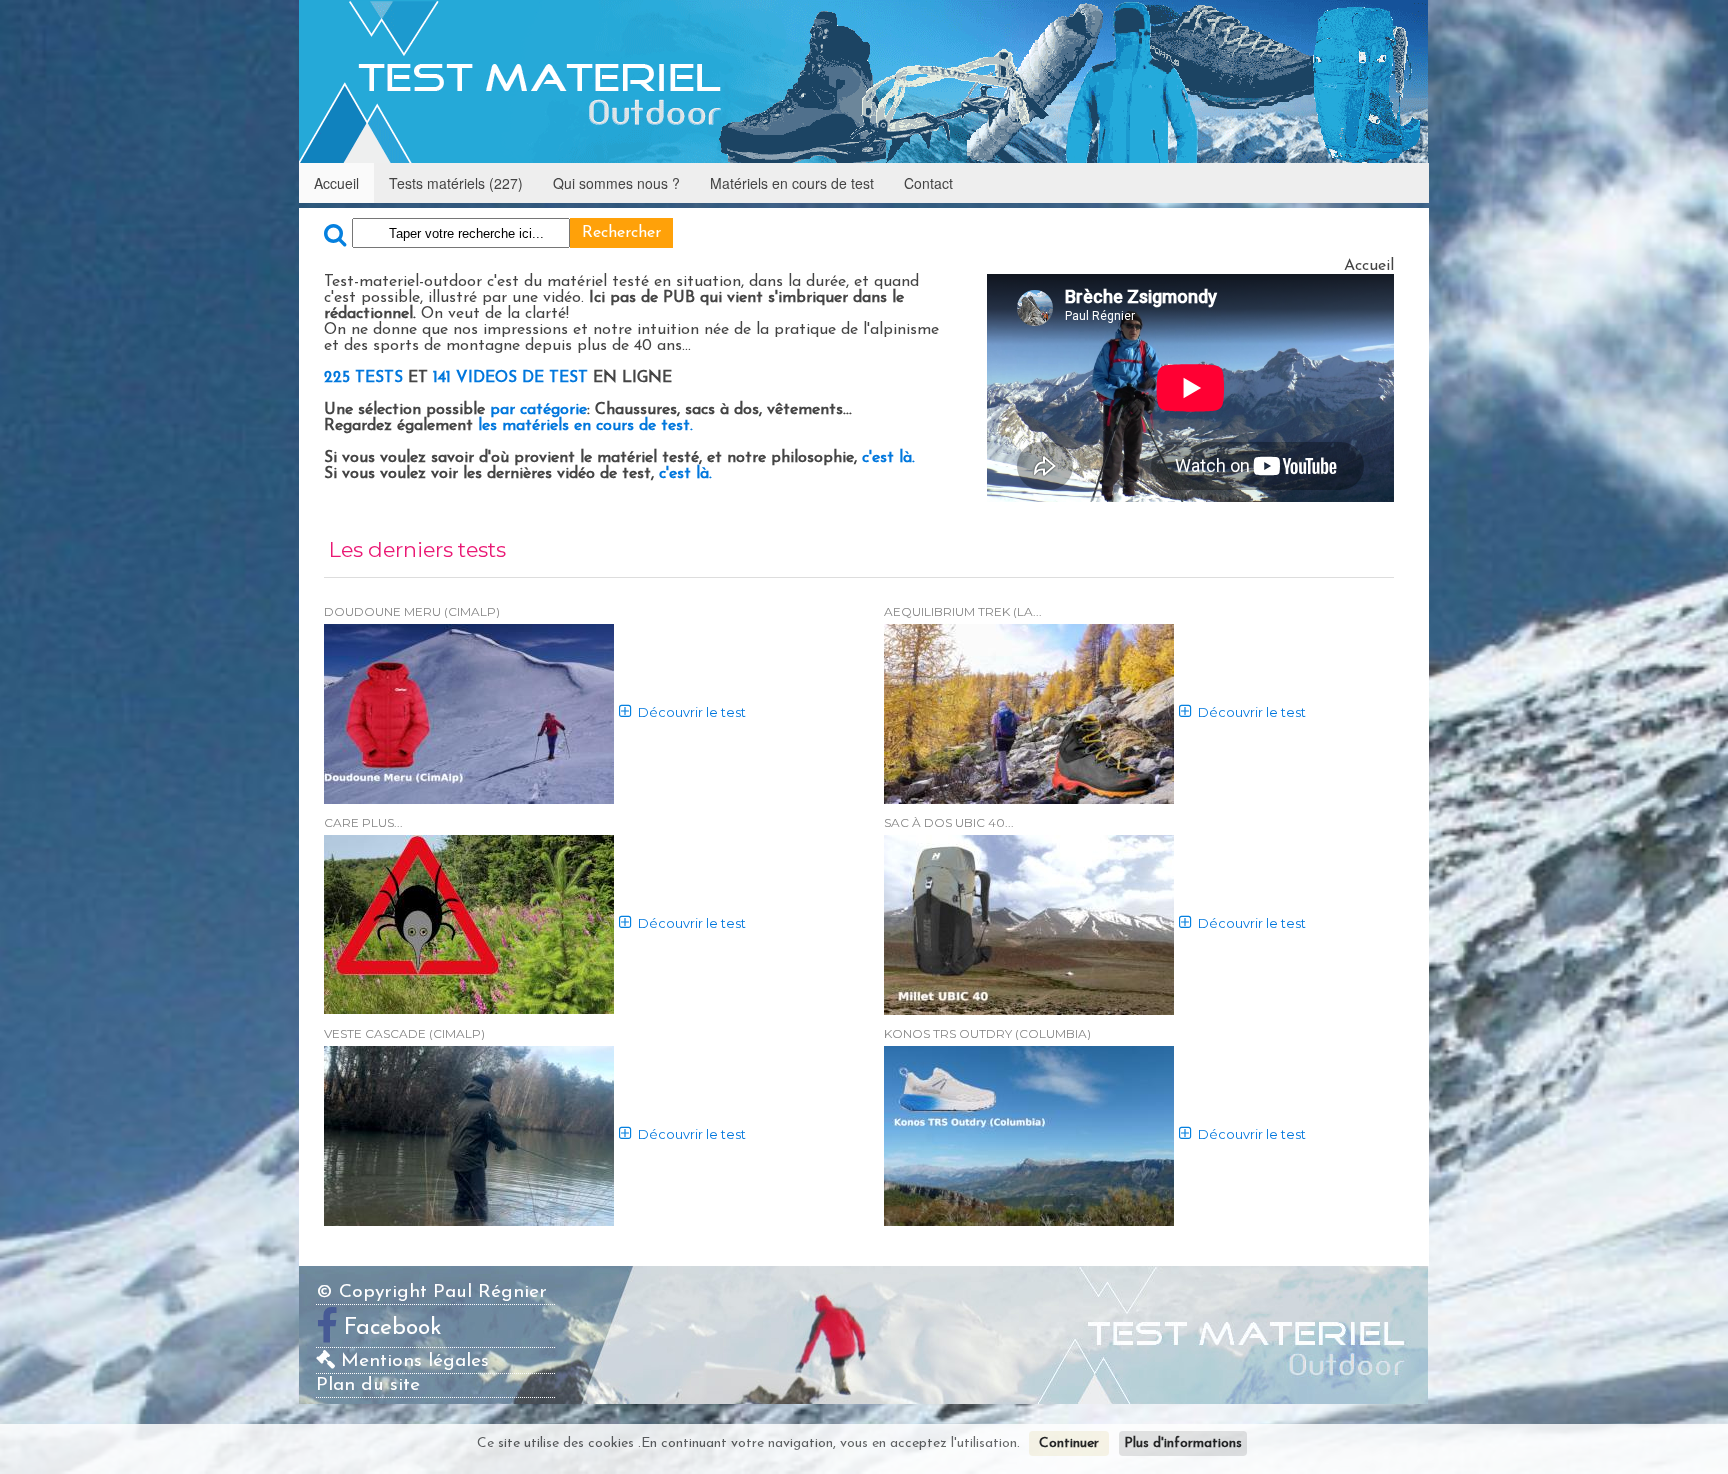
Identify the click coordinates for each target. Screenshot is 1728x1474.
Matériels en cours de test (792, 183)
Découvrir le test (692, 712)
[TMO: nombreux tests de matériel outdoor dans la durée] (863, 81)
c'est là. (886, 458)
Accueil (336, 183)
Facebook (393, 1328)
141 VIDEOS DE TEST (513, 378)
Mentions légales (412, 1361)
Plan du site (368, 1385)
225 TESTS (363, 378)
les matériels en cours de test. (583, 426)
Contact (928, 183)
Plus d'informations (1183, 1443)
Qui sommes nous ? (616, 183)
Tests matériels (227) (456, 183)
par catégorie (538, 410)
